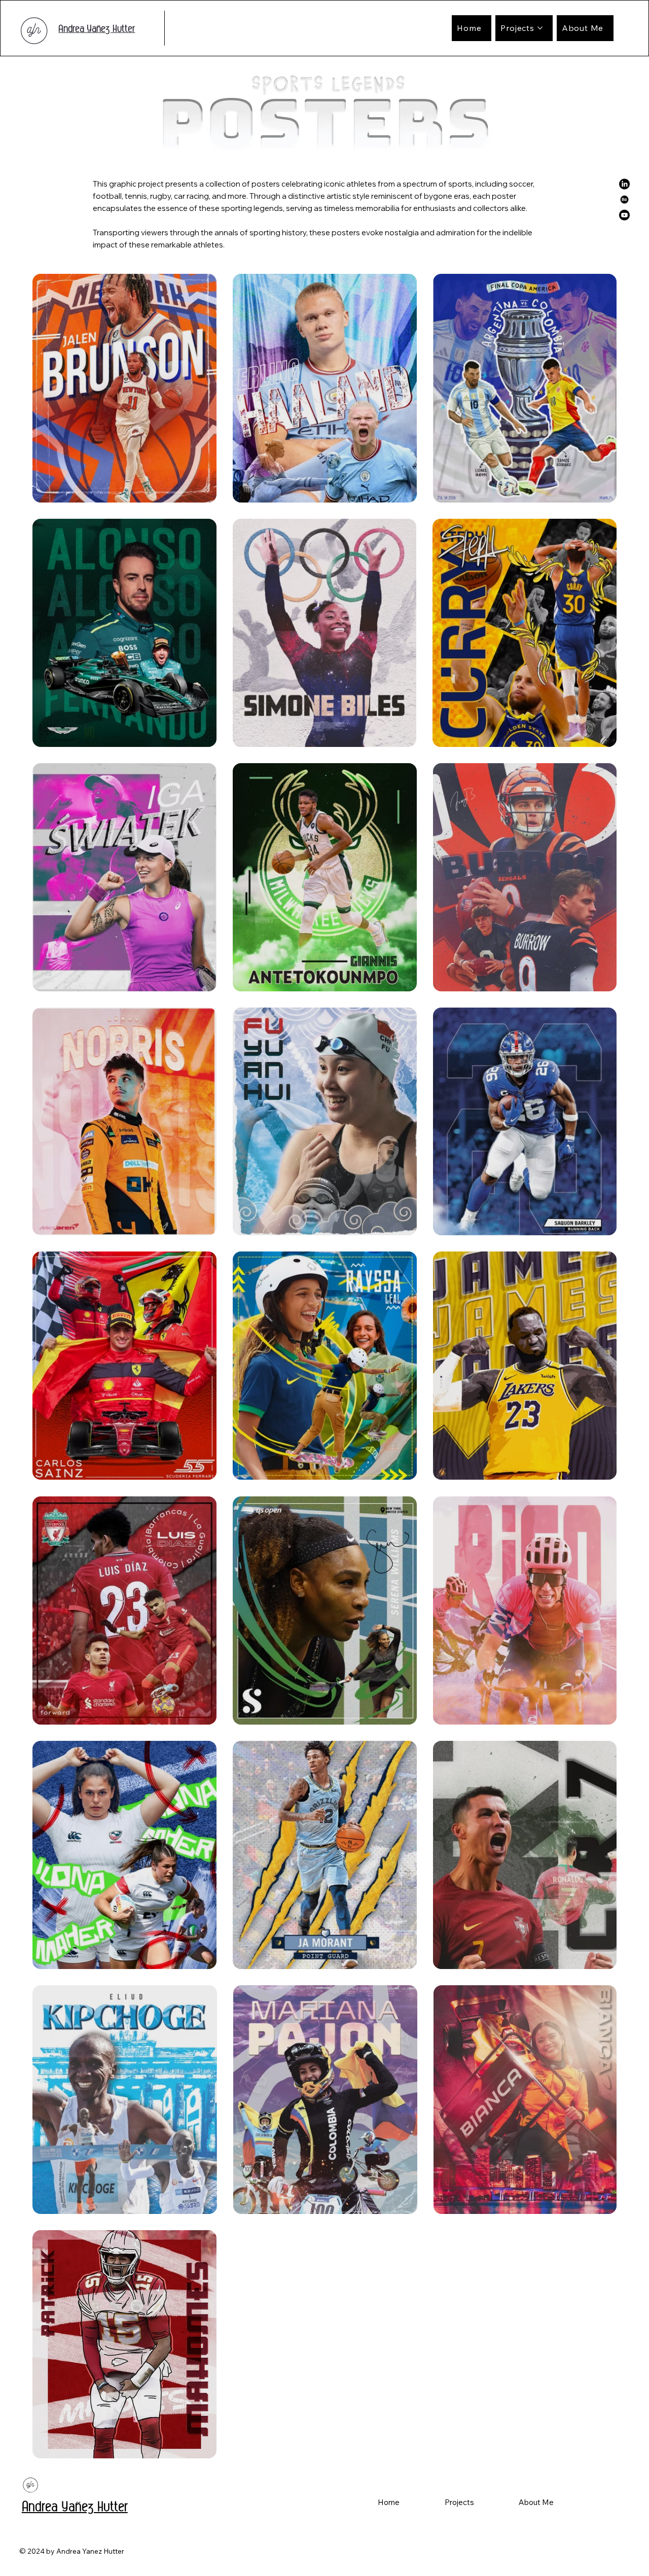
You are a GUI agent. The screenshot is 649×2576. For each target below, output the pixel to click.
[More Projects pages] (540, 28)
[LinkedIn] (624, 184)
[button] (459, 2502)
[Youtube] (624, 215)
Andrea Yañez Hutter (97, 28)
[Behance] (624, 200)
